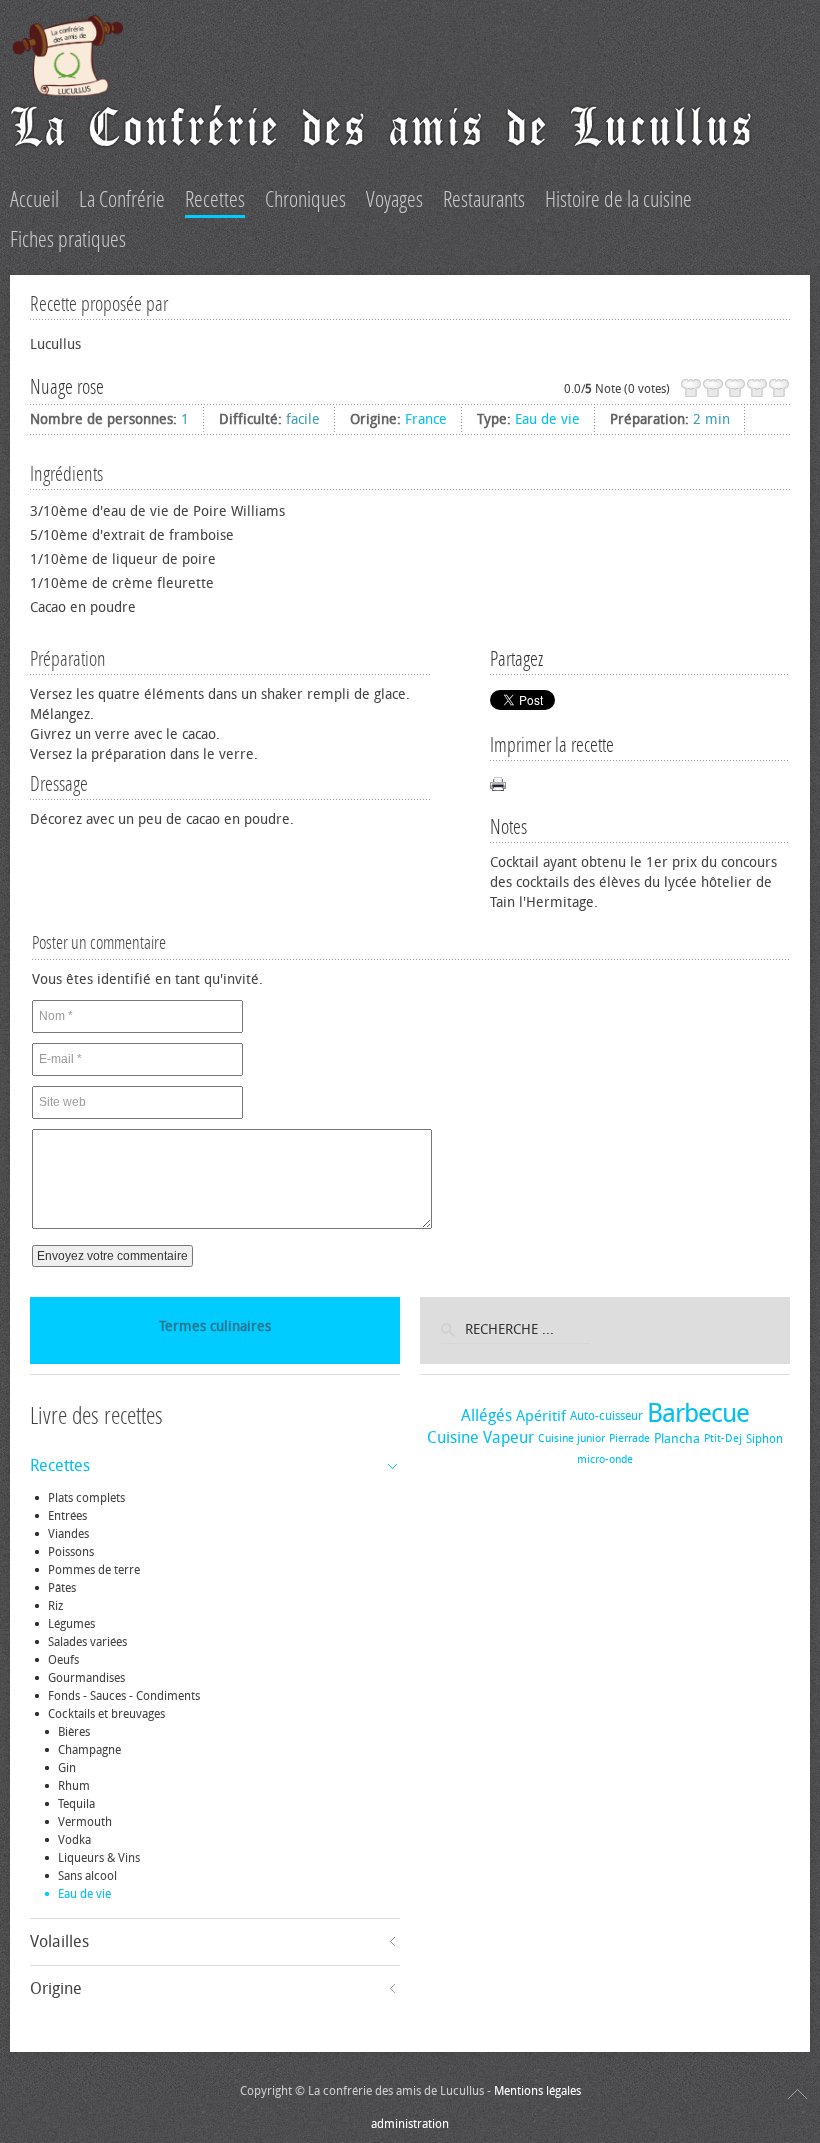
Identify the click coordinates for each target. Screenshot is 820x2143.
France (426, 419)
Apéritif (541, 1416)
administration (410, 2124)
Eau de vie (547, 419)
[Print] (498, 784)
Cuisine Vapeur (480, 1437)
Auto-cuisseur (606, 1416)
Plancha (677, 1438)
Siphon (764, 1439)
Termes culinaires (215, 1326)
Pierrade (629, 1438)
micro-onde (605, 1459)
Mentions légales (537, 2091)
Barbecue (698, 1413)
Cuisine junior (571, 1438)
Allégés (486, 1415)
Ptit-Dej (723, 1438)
